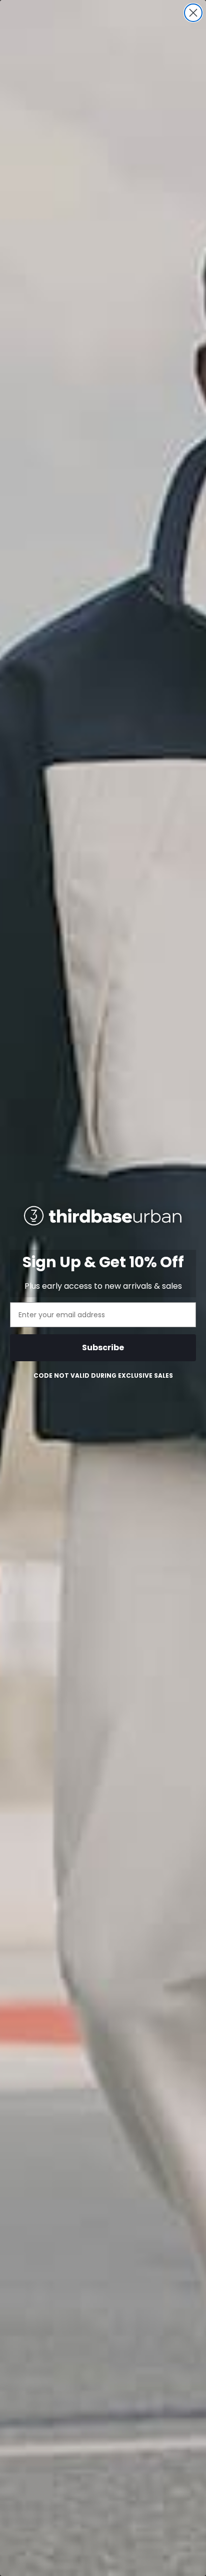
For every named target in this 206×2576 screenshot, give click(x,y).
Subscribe (103, 1347)
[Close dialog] (193, 13)
